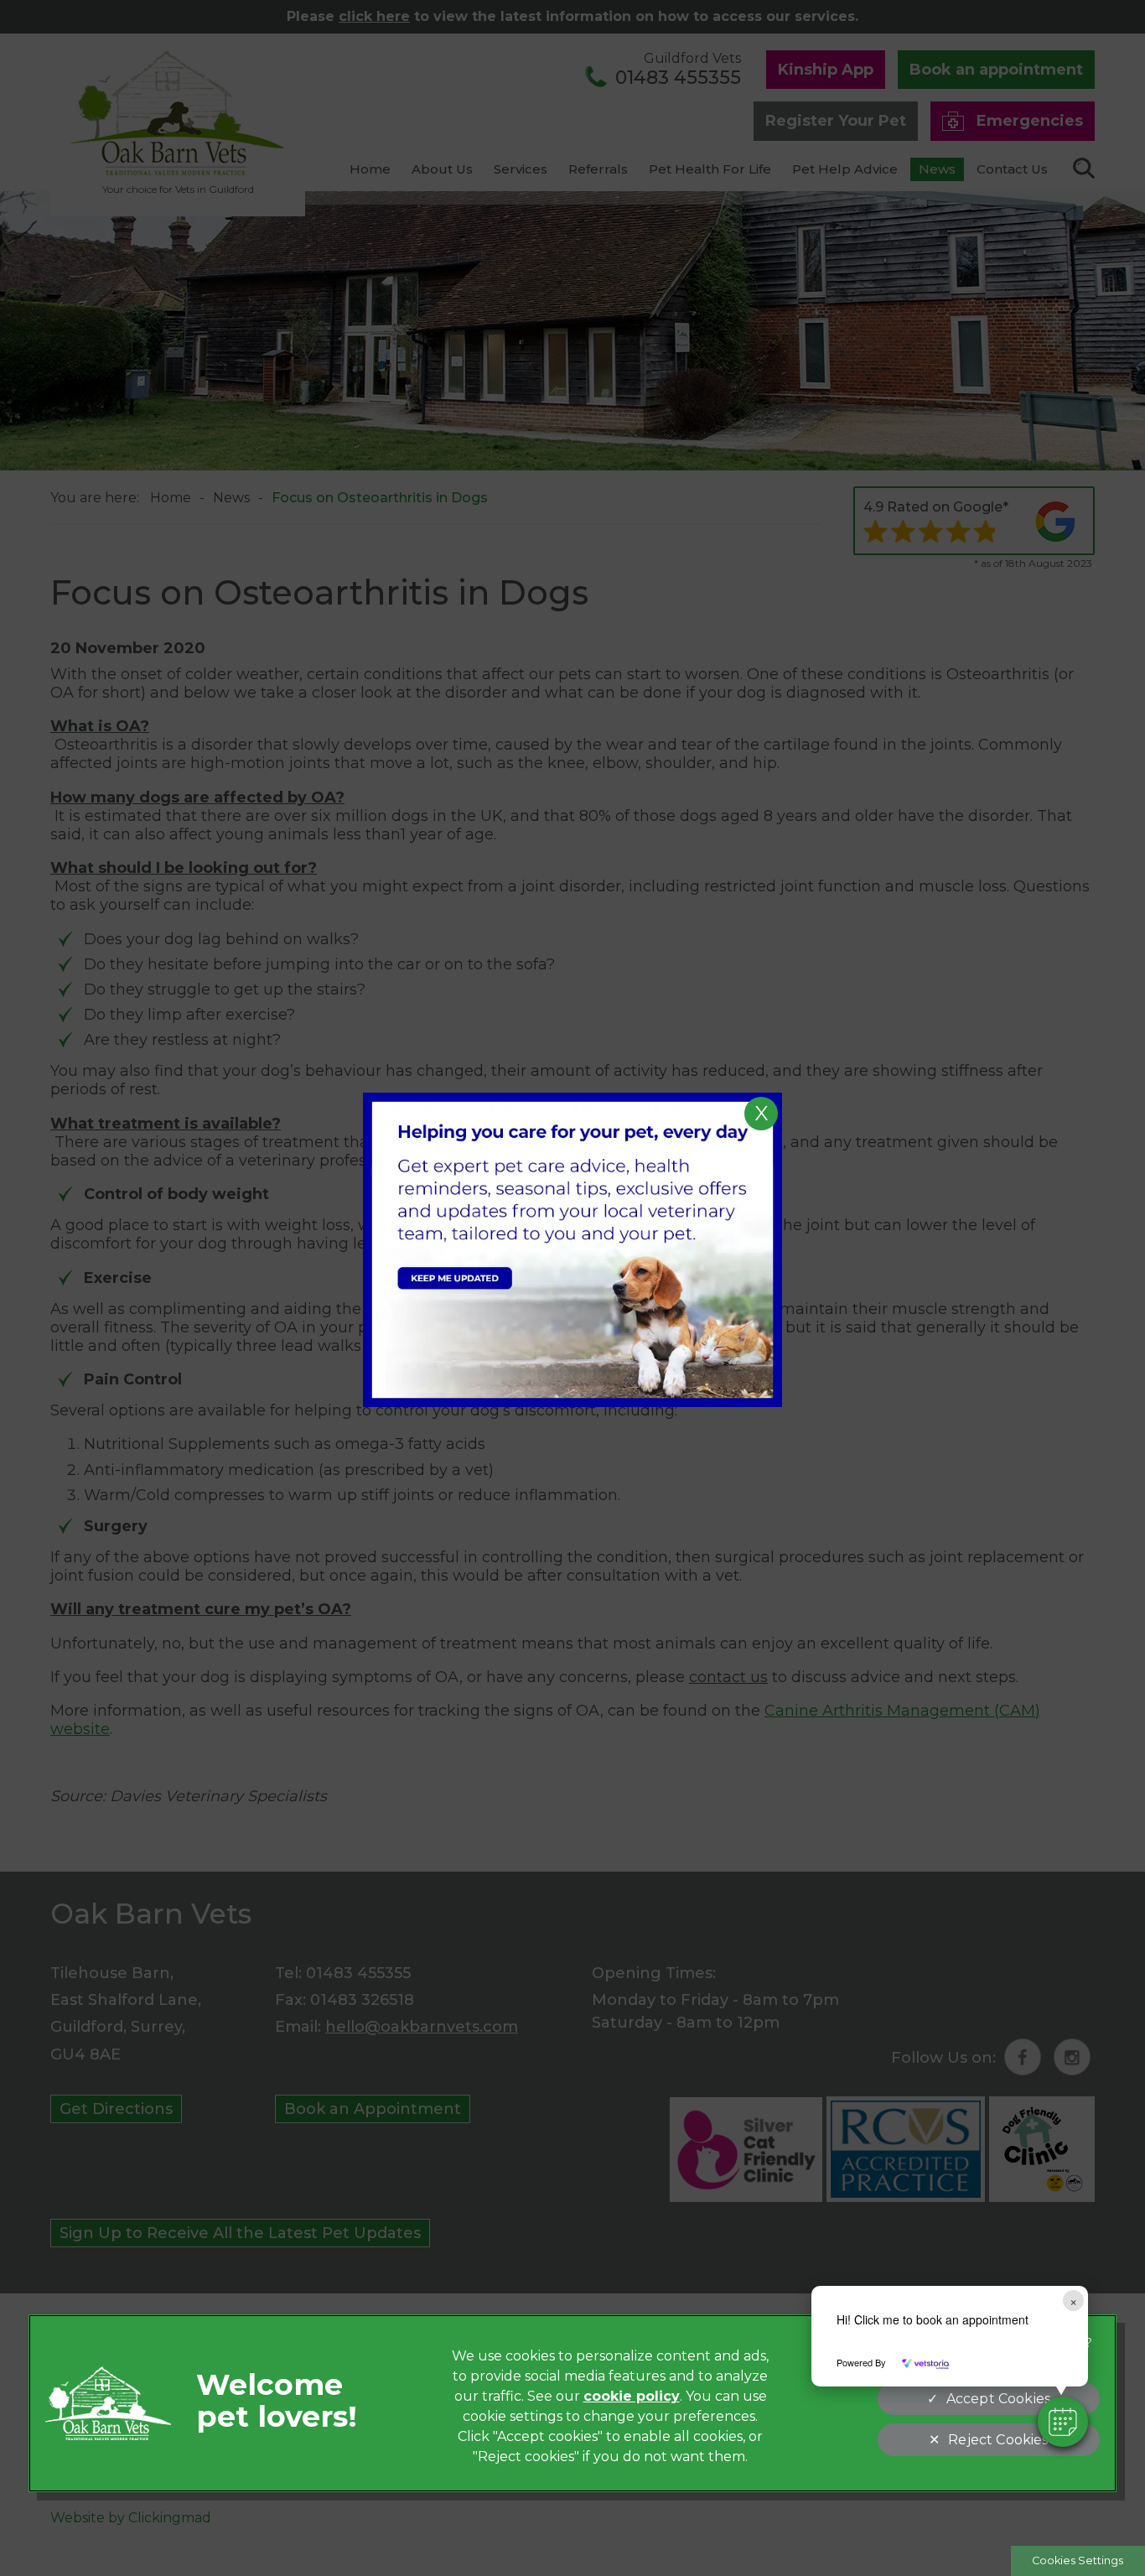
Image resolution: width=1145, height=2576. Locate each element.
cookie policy (632, 2396)
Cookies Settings (1078, 2560)
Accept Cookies (998, 2399)
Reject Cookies (998, 2440)
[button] (1063, 2422)
